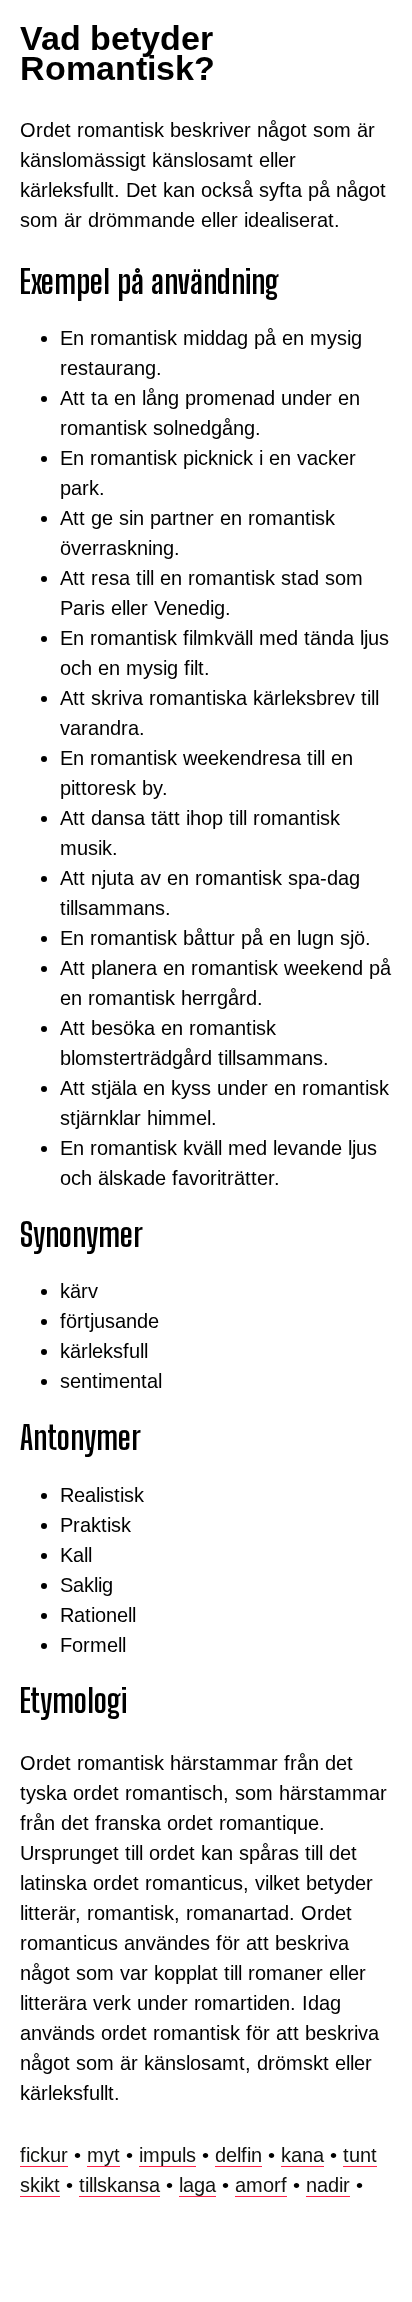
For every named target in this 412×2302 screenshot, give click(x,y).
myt (103, 2155)
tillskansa (119, 2185)
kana (302, 2155)
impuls (167, 2155)
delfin (238, 2155)
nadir (328, 2185)
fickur (44, 2155)
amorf (261, 2185)
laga (197, 2185)
